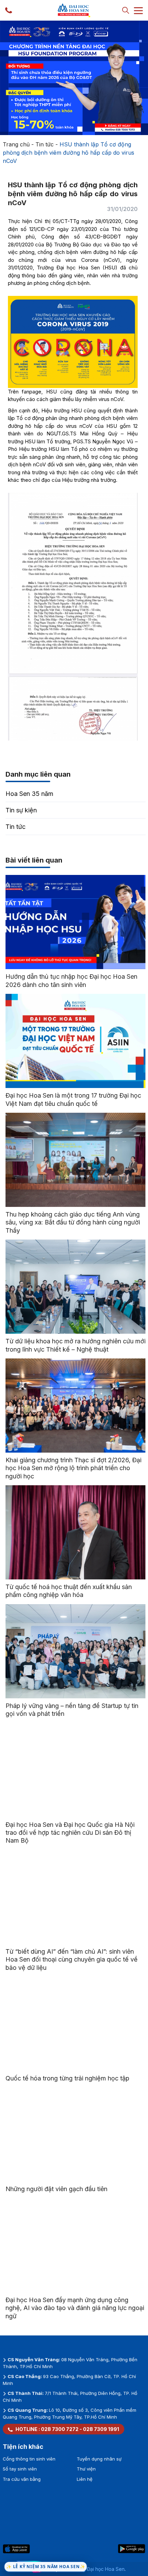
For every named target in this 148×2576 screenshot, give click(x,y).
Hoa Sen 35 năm (29, 794)
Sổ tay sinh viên (20, 2469)
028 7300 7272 (60, 2429)
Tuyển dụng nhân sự (99, 2459)
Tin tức (45, 144)
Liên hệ (85, 2479)
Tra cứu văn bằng (22, 2479)
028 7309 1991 (101, 2429)
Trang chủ (16, 144)
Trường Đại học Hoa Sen (97, 2569)
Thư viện (86, 2469)
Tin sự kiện (21, 810)
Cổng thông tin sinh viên (29, 2459)
